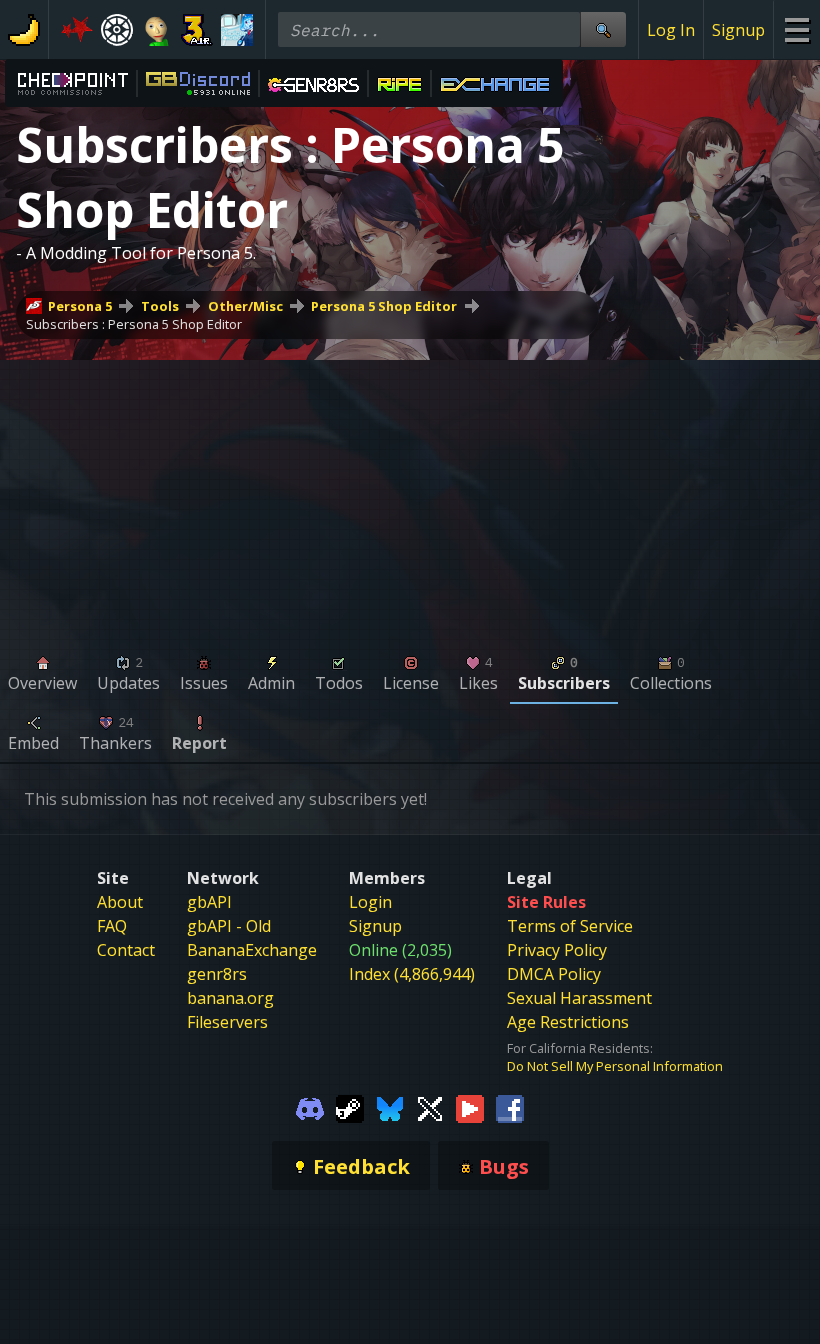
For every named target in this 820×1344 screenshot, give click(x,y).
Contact (126, 950)
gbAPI (209, 902)
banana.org (230, 998)
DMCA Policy (554, 974)
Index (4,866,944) (412, 974)
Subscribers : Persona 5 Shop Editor (134, 324)
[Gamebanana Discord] (310, 1107)
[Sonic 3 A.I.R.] (197, 30)
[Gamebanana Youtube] (470, 1107)
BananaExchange (252, 950)
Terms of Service (570, 926)
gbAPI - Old (229, 926)
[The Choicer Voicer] (237, 30)
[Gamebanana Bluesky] (390, 1107)
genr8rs (217, 974)
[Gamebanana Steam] (350, 1107)
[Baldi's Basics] (157, 30)
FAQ (112, 926)
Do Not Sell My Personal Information (615, 1066)
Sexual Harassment (579, 998)
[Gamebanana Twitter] (430, 1107)
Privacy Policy (557, 950)
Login (370, 902)
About (120, 902)
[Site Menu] (796, 29)
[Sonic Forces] (77, 30)
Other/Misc (245, 306)
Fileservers (227, 1022)
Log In (671, 30)
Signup (738, 30)
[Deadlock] (117, 30)
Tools (160, 306)
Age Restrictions (568, 1022)
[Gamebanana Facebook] (510, 1107)
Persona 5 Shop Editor (384, 306)
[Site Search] (603, 29)
